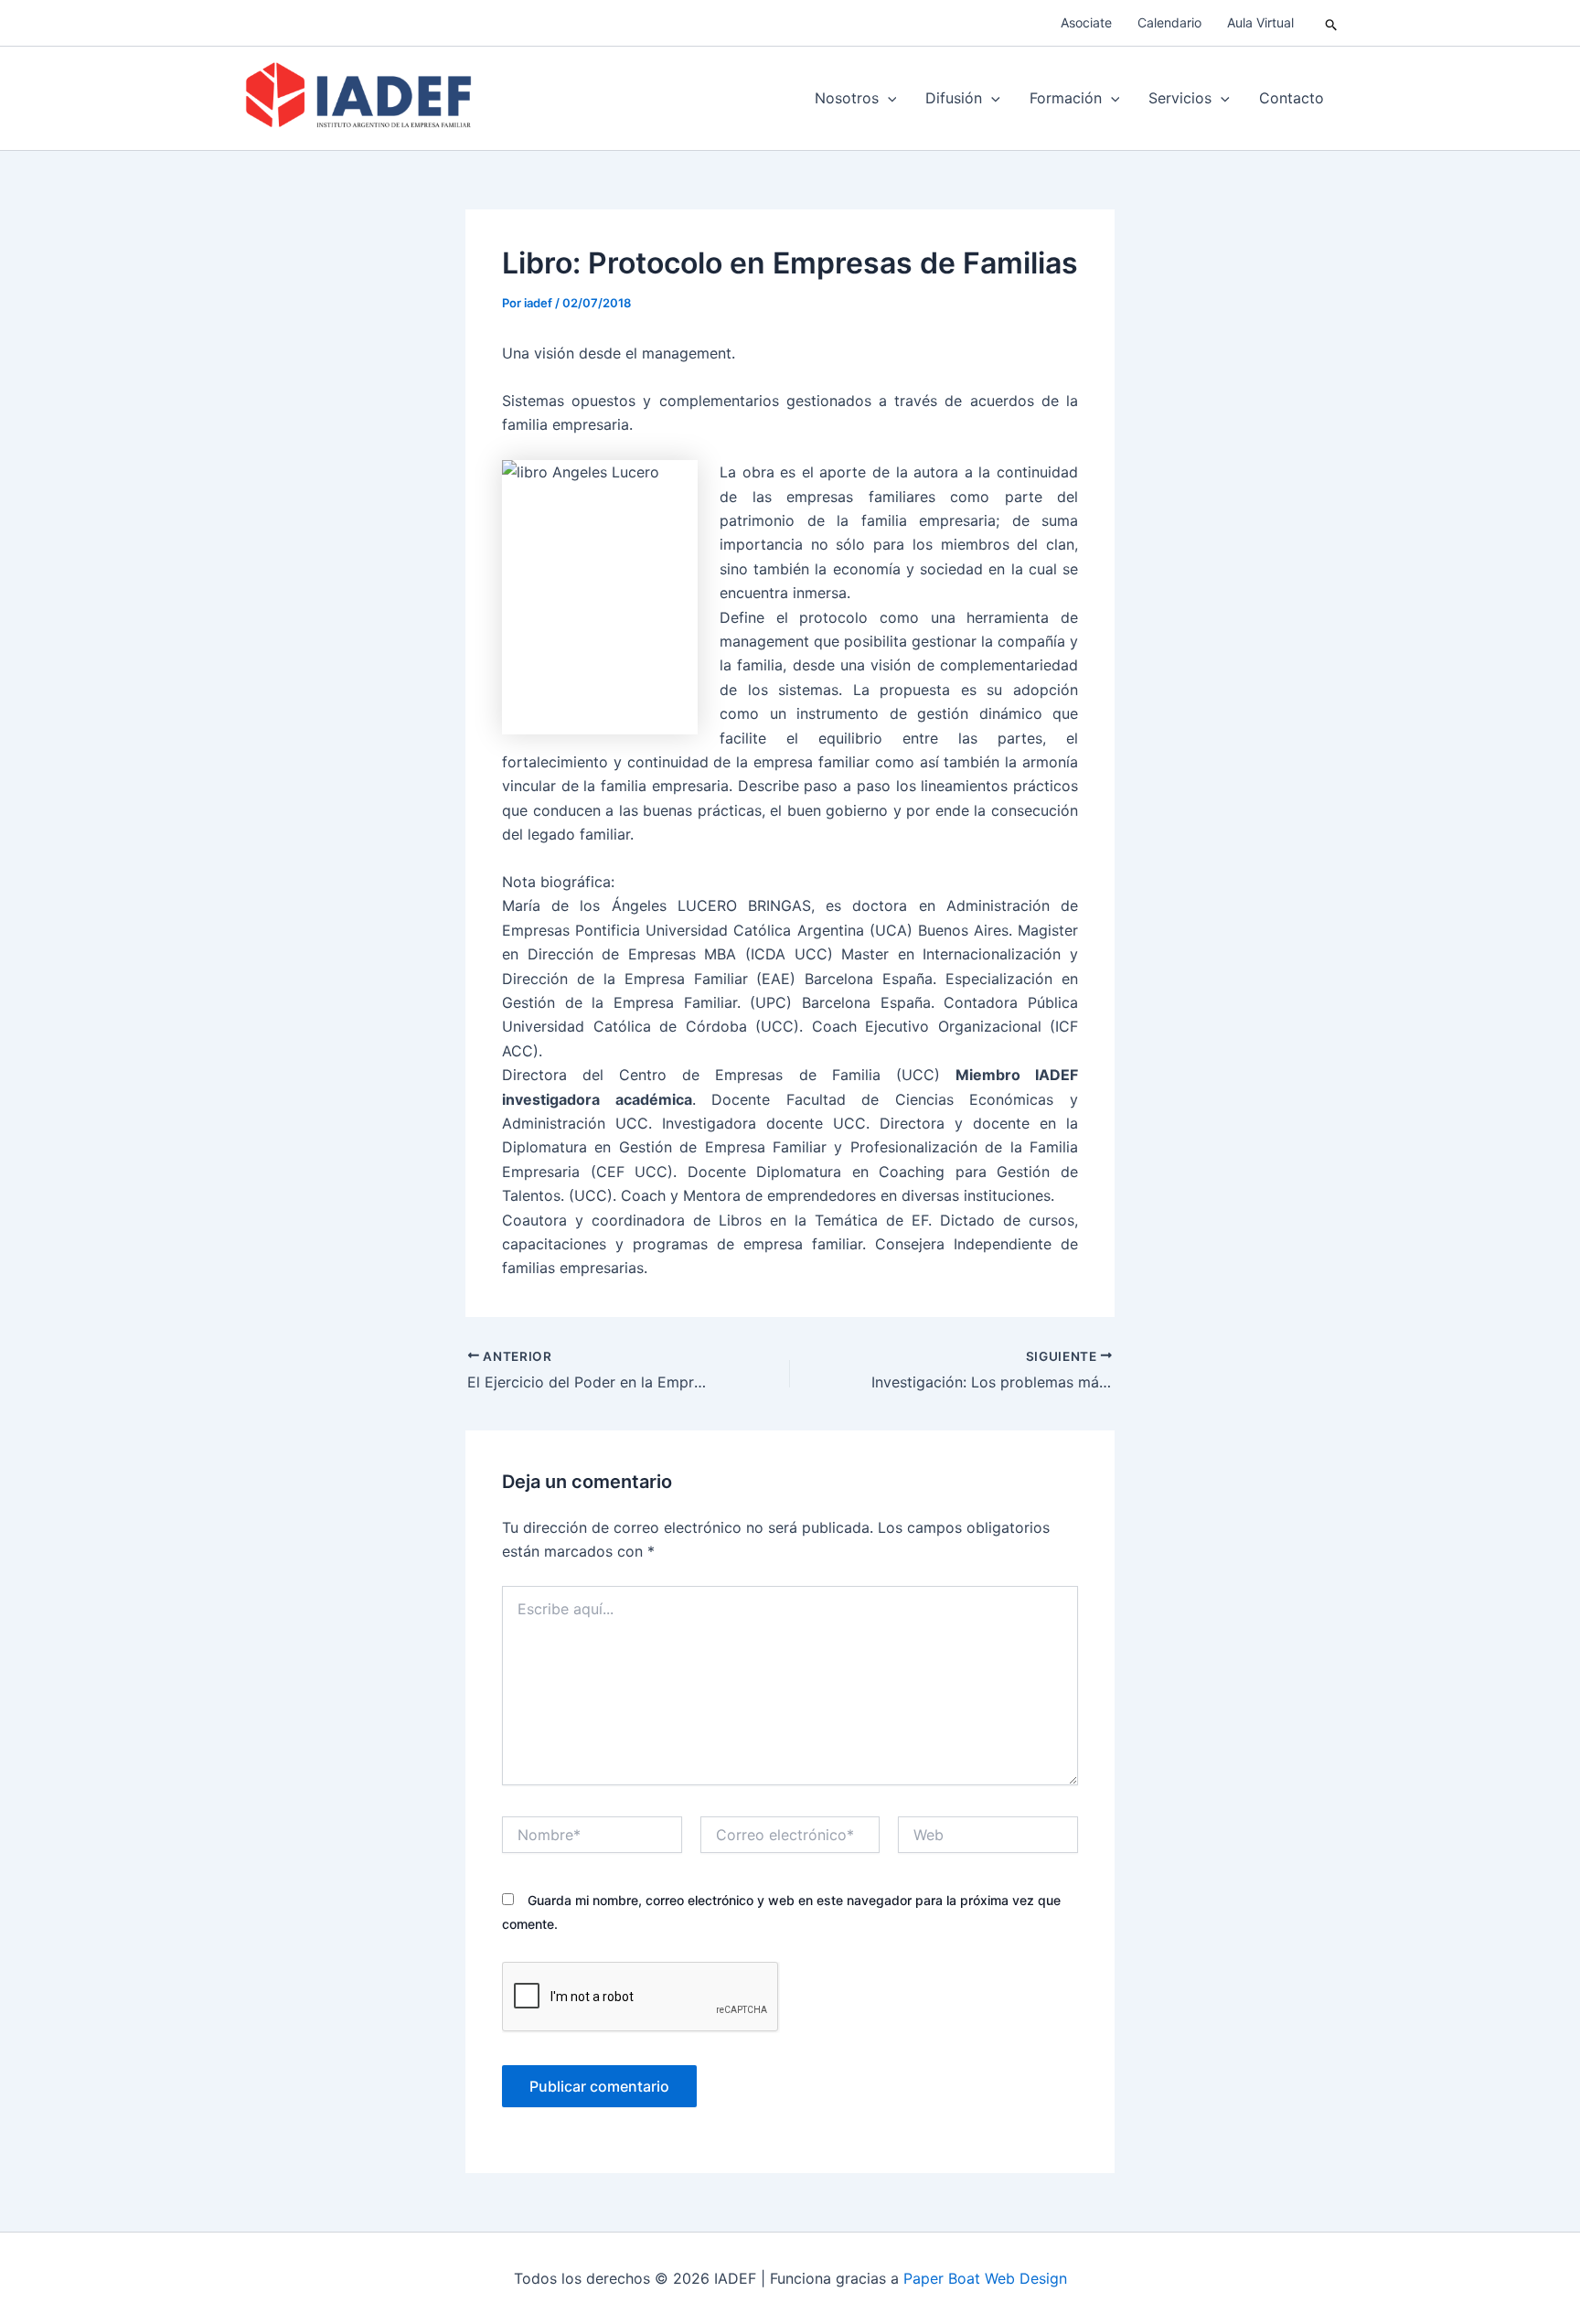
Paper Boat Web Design (985, 2278)
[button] (1332, 23)
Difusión (954, 98)
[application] (888, 98)
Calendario (1169, 22)
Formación (1066, 98)
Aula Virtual (1260, 22)
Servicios (1180, 98)
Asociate (1086, 22)
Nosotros (847, 98)
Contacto (1292, 98)
